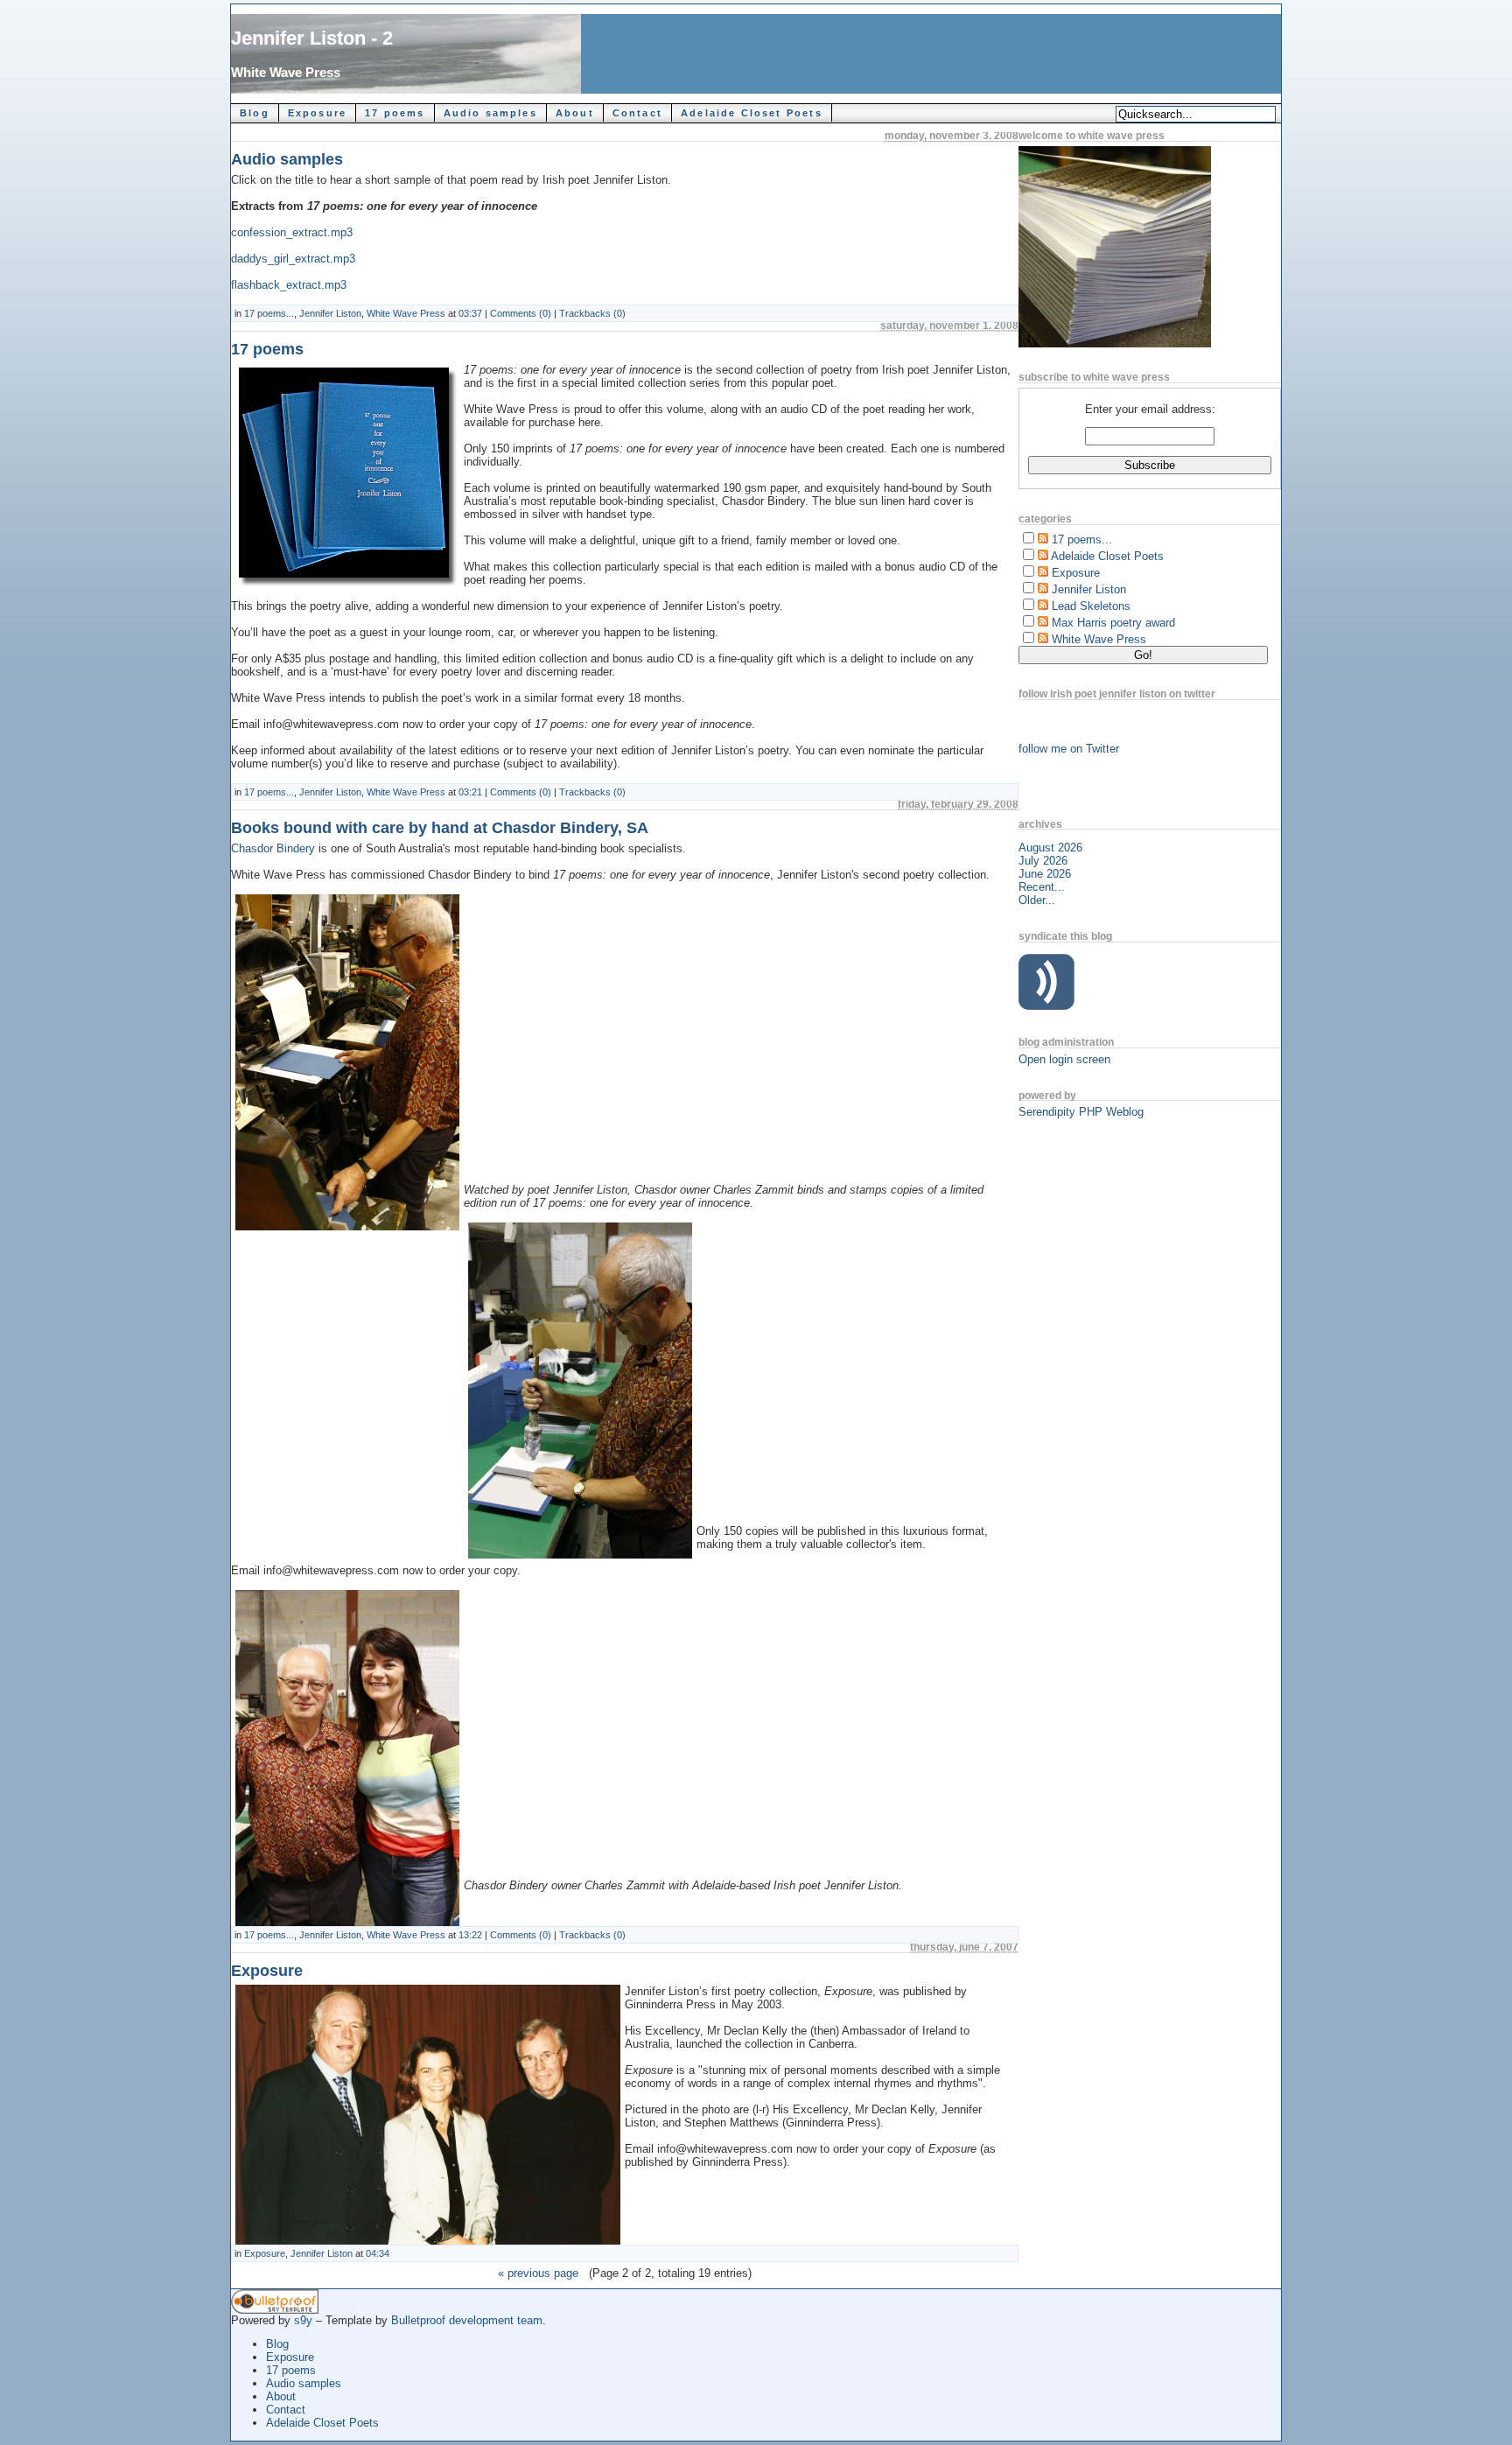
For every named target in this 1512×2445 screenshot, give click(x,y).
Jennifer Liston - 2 (312, 38)
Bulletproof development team (467, 2320)
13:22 (470, 1935)
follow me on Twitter (1069, 749)
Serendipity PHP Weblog (1081, 1112)
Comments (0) (521, 313)
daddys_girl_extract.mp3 (293, 259)
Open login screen (1064, 1059)
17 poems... (269, 313)
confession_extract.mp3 (292, 232)
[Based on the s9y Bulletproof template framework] (275, 2310)
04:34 (378, 2253)
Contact (637, 113)
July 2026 (1043, 861)
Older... (1037, 900)
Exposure (317, 113)
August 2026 (1050, 848)
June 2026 (1045, 874)
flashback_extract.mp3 (289, 285)
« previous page (538, 2273)
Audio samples (490, 113)
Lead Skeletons (1091, 606)
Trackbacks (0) (592, 313)
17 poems (395, 113)
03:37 (470, 313)
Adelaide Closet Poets (752, 113)
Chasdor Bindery (275, 848)
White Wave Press (286, 72)
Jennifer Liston (330, 313)
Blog (255, 113)
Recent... (1042, 887)
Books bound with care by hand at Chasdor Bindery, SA (440, 828)
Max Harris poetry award (1113, 623)
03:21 (470, 792)
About (575, 113)
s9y (303, 2320)
